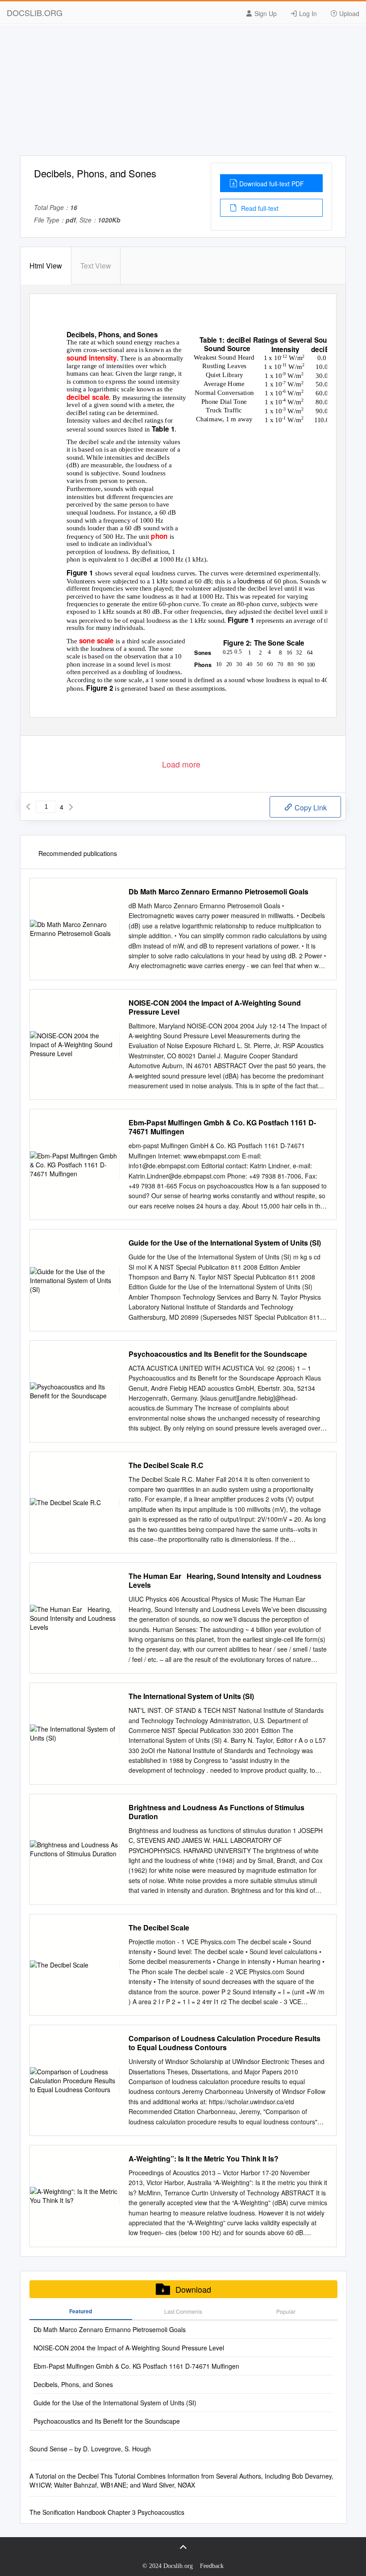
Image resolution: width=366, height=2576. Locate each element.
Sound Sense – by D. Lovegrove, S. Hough (90, 2449)
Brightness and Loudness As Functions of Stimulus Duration (216, 1812)
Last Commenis (183, 2311)
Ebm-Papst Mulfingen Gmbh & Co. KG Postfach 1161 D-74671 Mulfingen (222, 1127)
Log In (307, 13)
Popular (286, 2311)
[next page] (71, 807)
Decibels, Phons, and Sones (73, 2384)
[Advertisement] (183, 93)
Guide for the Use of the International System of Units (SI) (225, 1243)
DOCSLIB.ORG (35, 13)
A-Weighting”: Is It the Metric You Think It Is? (204, 2159)
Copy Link (310, 808)
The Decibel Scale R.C (166, 1465)
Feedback (212, 2566)
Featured (81, 2311)
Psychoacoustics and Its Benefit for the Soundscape (218, 1354)
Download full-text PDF (272, 184)
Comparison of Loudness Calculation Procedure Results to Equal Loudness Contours (225, 2043)
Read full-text (259, 208)
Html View (46, 266)
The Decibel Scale (159, 1928)
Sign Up (265, 13)
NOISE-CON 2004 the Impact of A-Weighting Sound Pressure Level (215, 1007)
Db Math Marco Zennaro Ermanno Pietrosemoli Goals (218, 892)
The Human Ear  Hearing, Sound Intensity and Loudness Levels (225, 1581)
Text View (96, 266)
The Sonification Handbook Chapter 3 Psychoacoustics (107, 2512)
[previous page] (28, 807)
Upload (348, 13)
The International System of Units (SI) (191, 1696)
